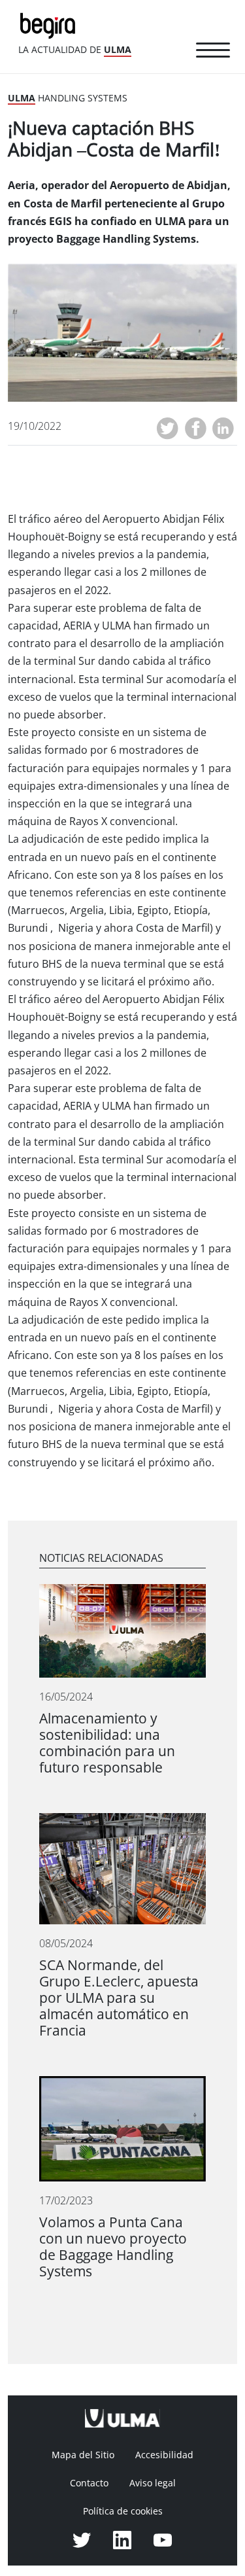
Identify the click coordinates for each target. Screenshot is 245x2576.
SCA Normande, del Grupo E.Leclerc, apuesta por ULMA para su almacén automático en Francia (119, 1998)
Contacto (89, 2483)
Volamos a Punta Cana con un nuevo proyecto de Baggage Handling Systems (113, 2247)
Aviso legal (153, 2483)
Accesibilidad (164, 2455)
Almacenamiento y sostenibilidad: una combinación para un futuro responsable (107, 1743)
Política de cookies (123, 2511)
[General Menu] (213, 52)
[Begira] (50, 25)
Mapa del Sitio (83, 2455)
